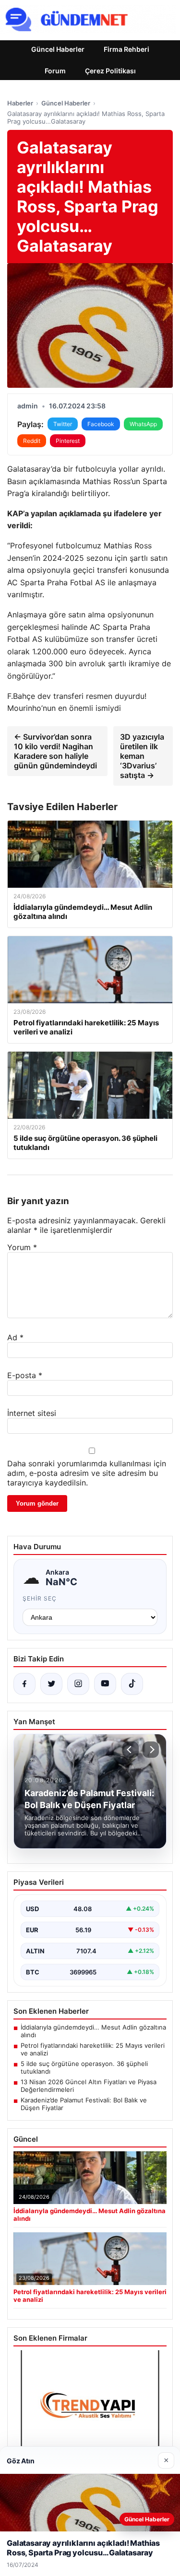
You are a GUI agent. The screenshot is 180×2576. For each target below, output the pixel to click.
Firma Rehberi (126, 49)
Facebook (101, 424)
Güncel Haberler (58, 49)
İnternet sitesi (32, 1413)
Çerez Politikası (110, 71)
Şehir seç (40, 1598)
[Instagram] (78, 1684)
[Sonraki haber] (151, 1750)
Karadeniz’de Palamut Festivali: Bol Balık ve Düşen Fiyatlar (84, 2104)
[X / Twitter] (51, 1684)
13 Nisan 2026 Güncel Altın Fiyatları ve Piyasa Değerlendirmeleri (89, 2086)
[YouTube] (105, 1684)
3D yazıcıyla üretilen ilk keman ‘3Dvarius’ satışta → (142, 756)
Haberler (20, 103)
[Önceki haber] (131, 1750)
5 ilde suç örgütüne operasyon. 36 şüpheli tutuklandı (84, 2067)
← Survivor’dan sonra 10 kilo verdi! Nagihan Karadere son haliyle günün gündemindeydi (55, 751)
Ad (15, 1337)
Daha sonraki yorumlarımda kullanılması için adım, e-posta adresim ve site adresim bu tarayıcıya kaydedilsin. (87, 1473)
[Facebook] (24, 1684)
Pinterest (68, 441)
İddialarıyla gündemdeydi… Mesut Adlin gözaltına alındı (93, 2031)
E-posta (25, 1375)
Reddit (32, 441)
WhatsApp (143, 424)
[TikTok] (132, 1684)
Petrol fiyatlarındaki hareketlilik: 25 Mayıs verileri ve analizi (93, 2049)
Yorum (22, 1247)
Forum (55, 71)
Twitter (63, 424)
